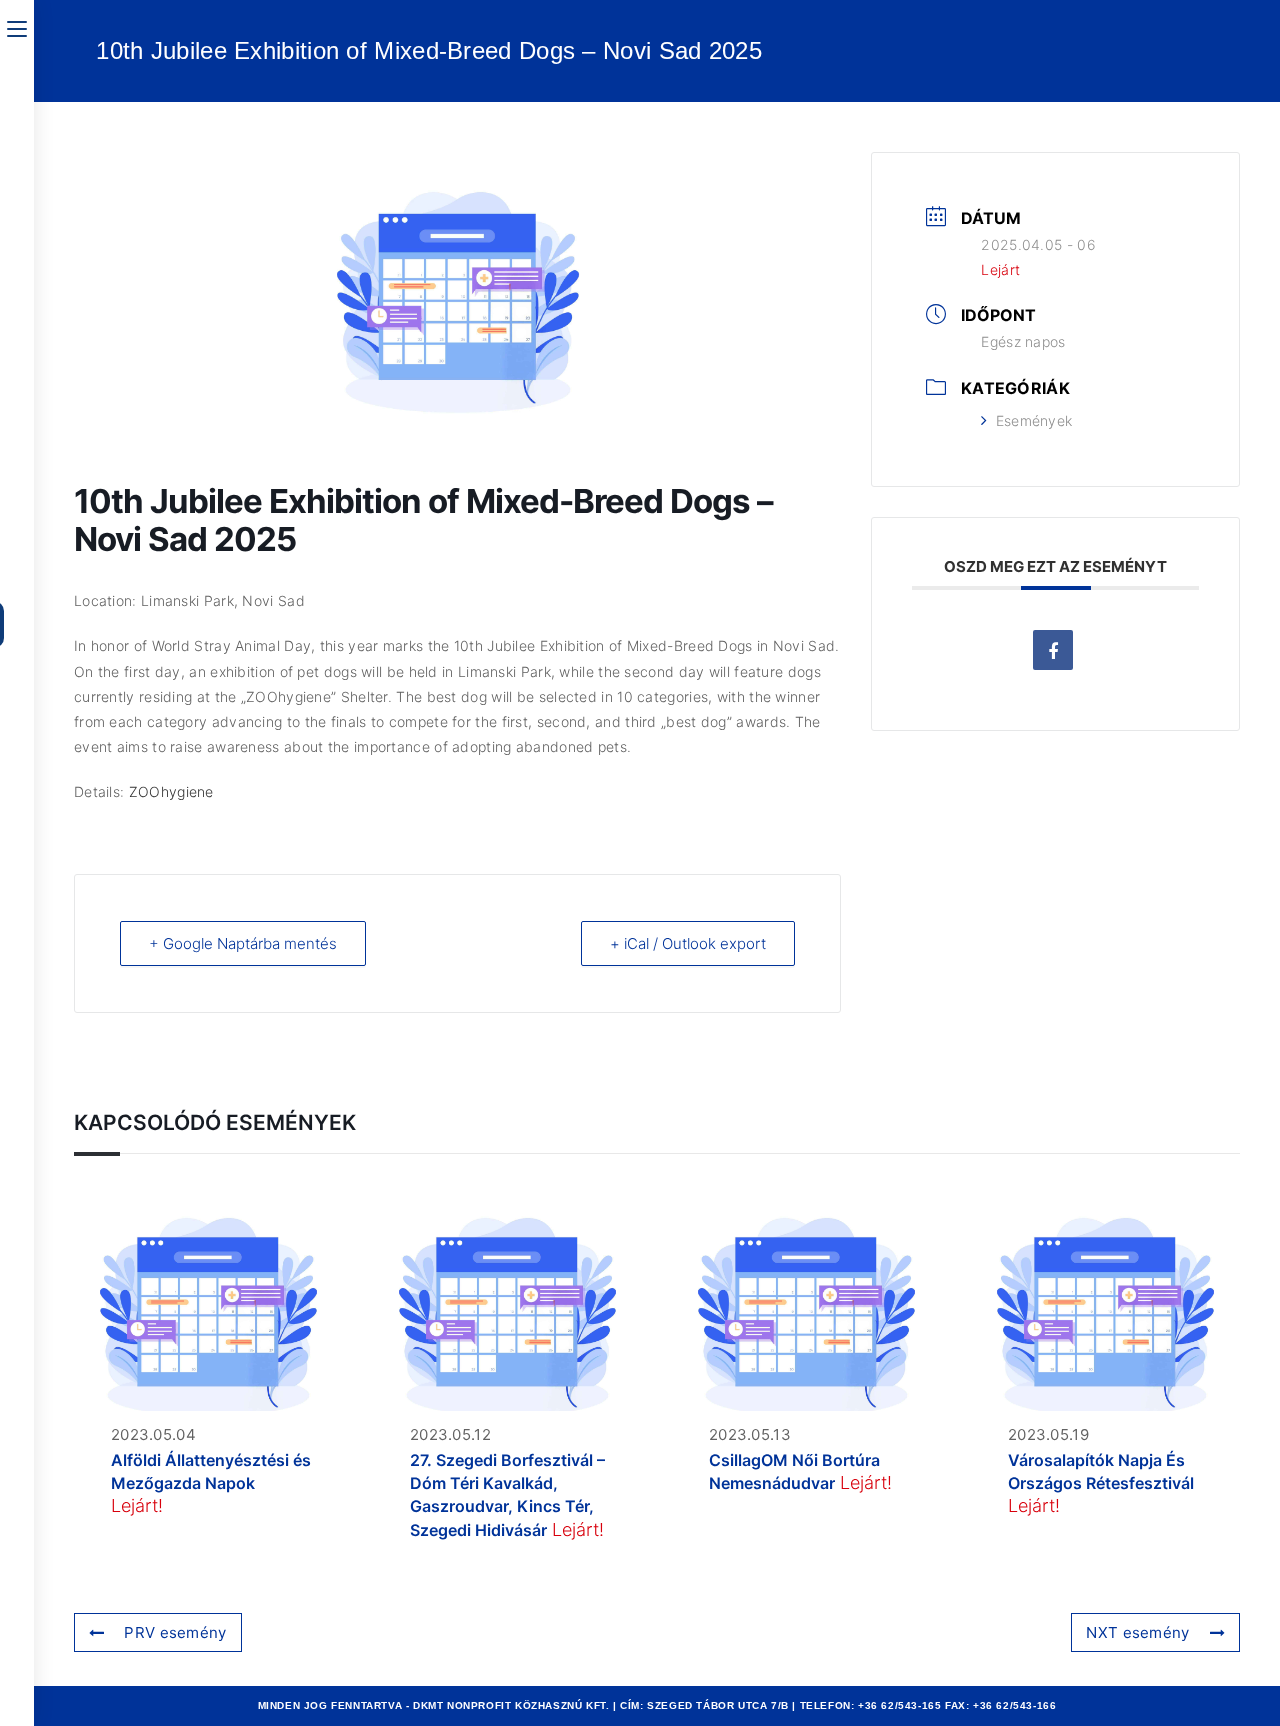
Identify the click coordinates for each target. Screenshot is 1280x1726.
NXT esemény (1137, 1632)
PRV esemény (175, 1632)
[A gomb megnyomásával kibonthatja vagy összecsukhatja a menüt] (17, 27)
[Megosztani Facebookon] (1053, 650)
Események (1034, 420)
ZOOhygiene (171, 791)
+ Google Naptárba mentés (243, 943)
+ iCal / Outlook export (688, 943)
